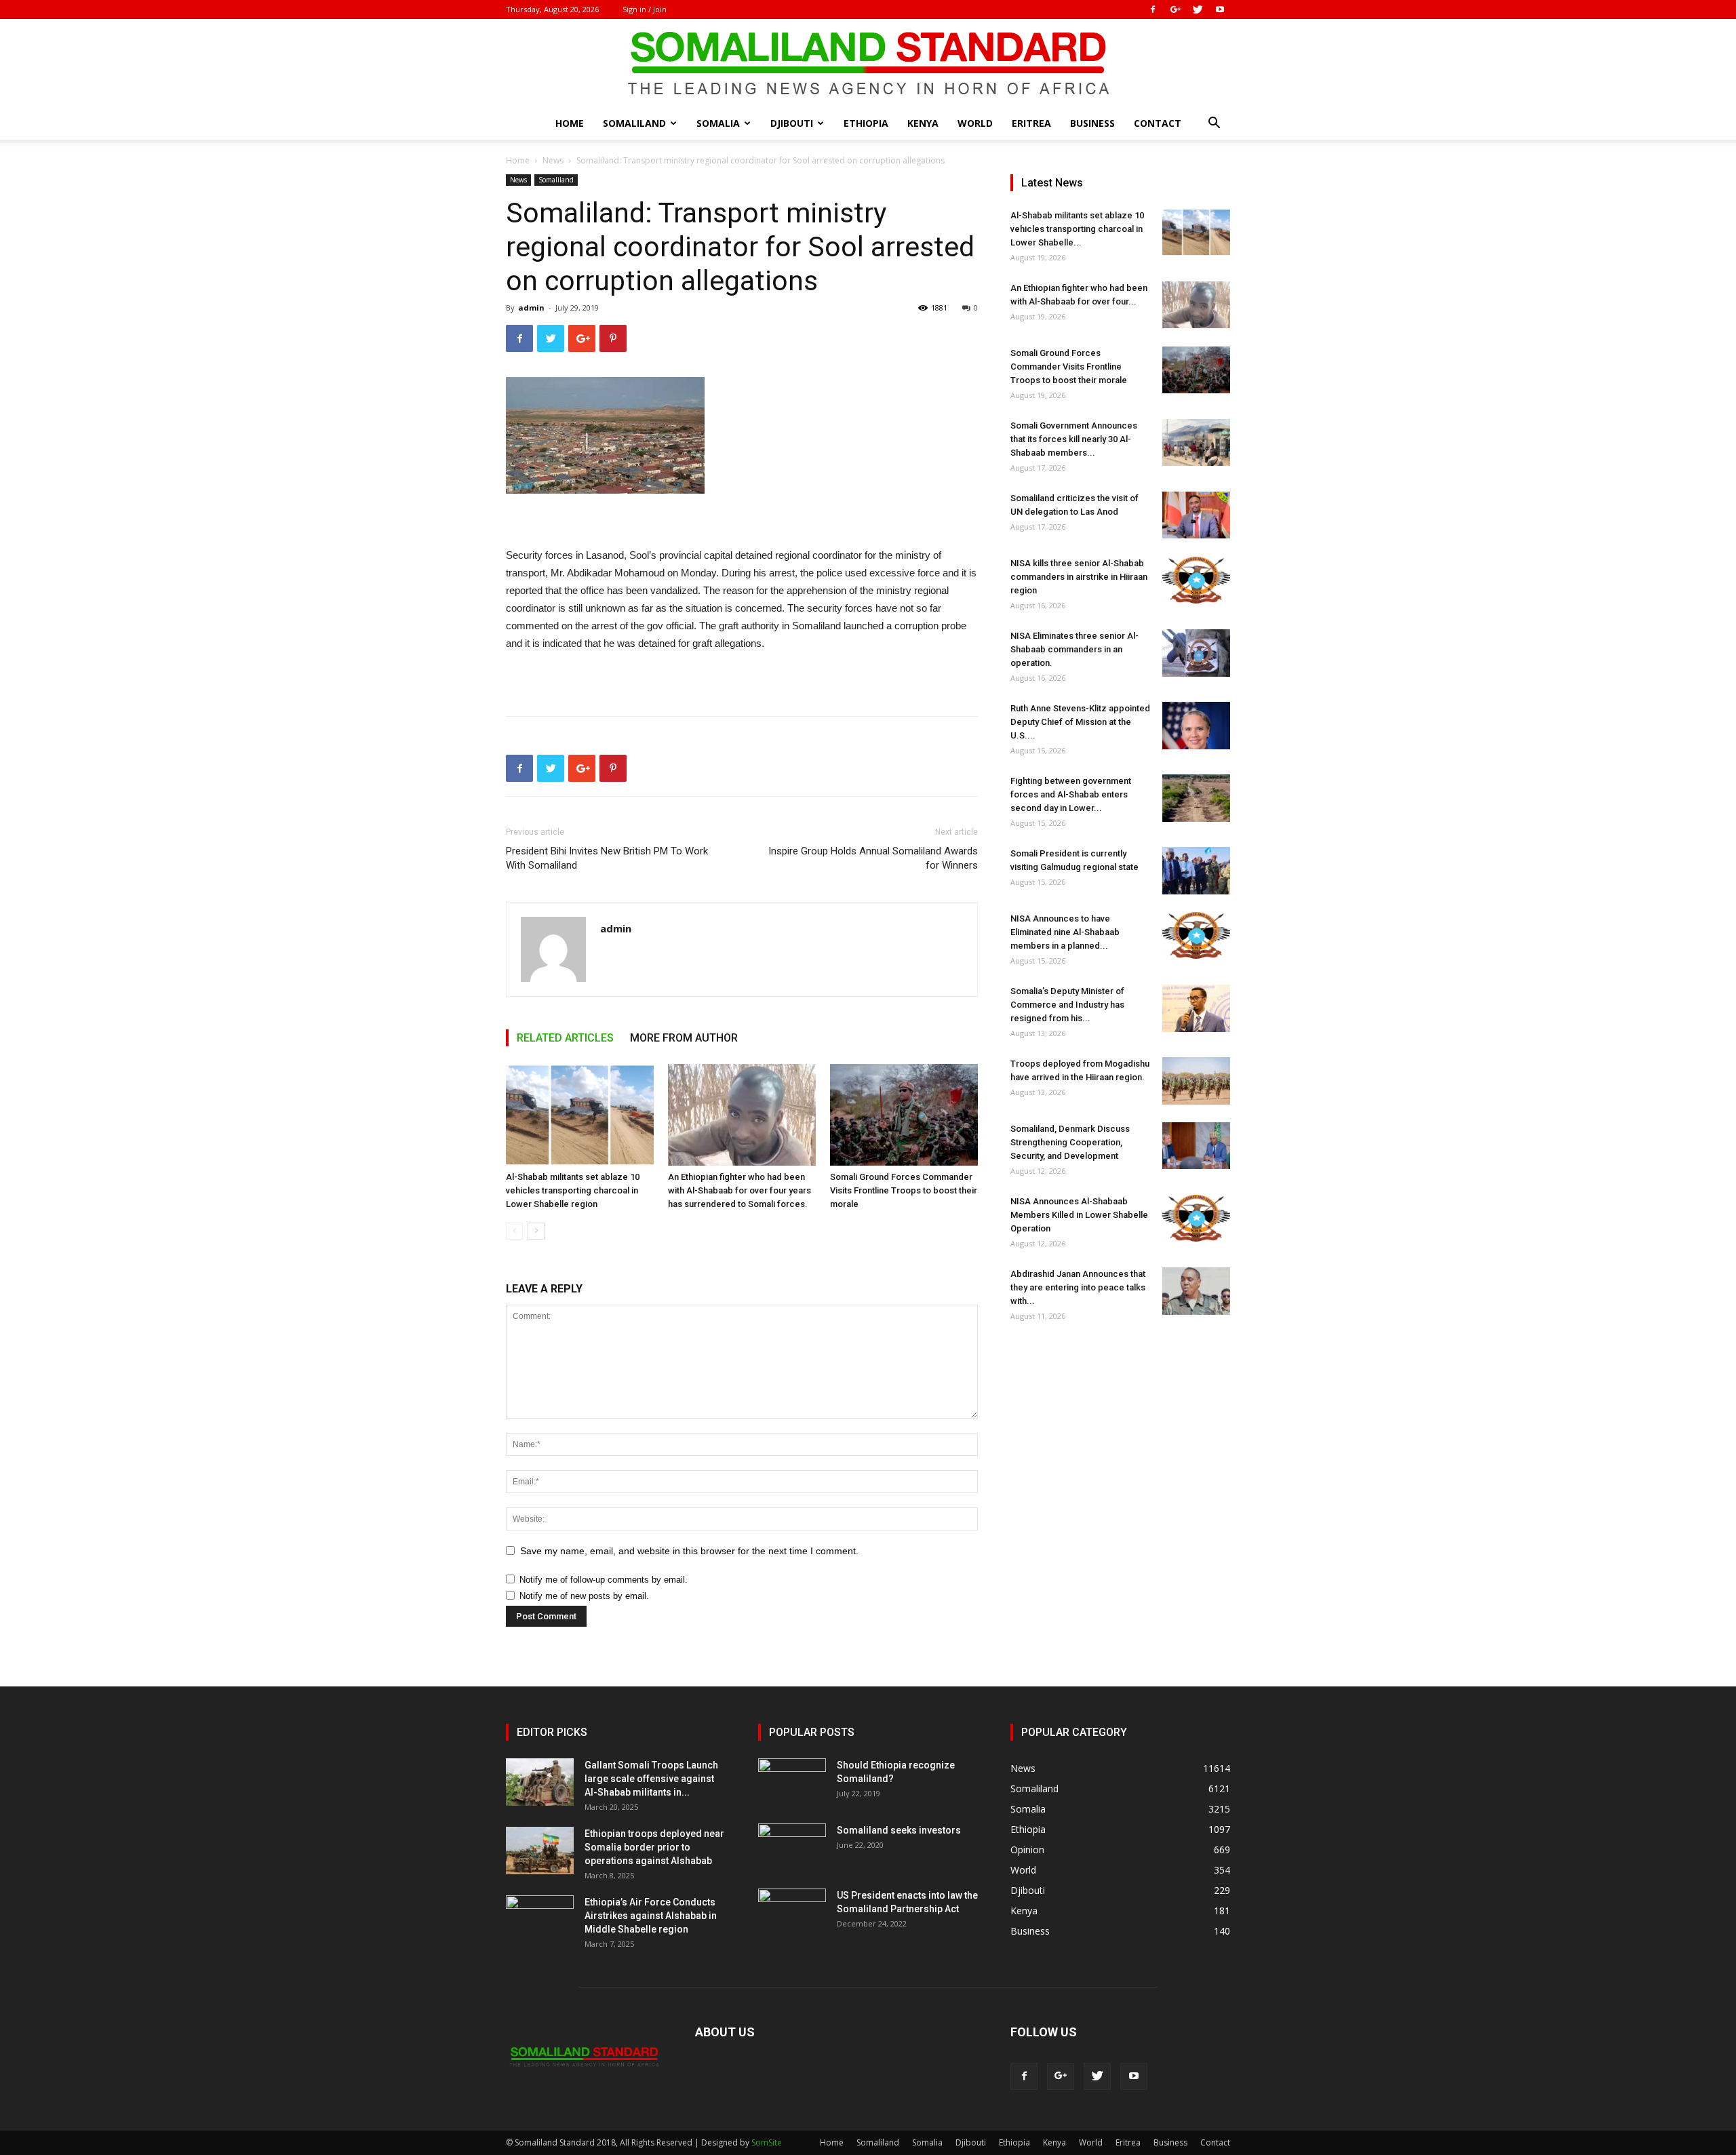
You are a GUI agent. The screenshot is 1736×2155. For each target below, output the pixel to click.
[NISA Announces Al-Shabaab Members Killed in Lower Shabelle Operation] (1196, 1218)
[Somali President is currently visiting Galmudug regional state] (1196, 871)
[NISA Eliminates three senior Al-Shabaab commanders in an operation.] (1196, 653)
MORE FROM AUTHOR (684, 1038)
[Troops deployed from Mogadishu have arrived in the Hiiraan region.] (1196, 1081)
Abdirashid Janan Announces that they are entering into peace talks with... (1078, 1287)
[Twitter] (1198, 9)
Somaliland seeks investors (899, 1830)
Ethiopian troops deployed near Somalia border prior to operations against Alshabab (654, 1847)
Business (1092, 123)
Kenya (923, 123)
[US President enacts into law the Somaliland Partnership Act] (792, 1912)
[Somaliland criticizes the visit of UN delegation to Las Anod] (1196, 515)
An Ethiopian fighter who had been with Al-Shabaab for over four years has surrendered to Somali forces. (739, 1190)
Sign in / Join (645, 9)
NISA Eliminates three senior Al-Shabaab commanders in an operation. (1074, 649)
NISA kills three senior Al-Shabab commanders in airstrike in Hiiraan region (1079, 577)
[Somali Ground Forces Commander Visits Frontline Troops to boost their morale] (904, 1115)
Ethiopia (866, 123)
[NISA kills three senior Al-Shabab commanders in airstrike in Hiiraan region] (1196, 580)
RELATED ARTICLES (565, 1038)
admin (531, 308)
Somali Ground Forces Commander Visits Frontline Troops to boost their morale (904, 1190)
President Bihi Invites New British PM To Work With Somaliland (607, 858)
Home (570, 123)
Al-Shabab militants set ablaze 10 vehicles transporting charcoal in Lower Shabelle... (1077, 229)
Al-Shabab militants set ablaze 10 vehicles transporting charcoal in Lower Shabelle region (573, 1190)
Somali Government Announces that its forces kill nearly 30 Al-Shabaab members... (1074, 439)
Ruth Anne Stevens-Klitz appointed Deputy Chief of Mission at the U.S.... (1080, 722)
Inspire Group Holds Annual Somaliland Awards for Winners (873, 858)
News (553, 160)
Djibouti (792, 123)
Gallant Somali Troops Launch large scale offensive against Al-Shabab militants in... (651, 1779)
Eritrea (1031, 123)
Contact (1158, 123)
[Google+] (1175, 9)
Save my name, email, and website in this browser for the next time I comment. (689, 1551)
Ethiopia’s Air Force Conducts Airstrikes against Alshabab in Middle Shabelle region (651, 1916)
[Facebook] (1153, 9)
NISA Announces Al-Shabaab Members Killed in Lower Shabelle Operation (1079, 1215)
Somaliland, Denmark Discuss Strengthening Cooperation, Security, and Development (1070, 1142)
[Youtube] (1220, 9)
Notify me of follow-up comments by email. (604, 1580)
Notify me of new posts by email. (584, 1596)
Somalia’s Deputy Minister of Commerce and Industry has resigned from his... (1067, 1005)
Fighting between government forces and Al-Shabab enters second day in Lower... (1071, 794)
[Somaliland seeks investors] (792, 1847)
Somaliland (634, 123)
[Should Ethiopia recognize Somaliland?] (792, 1782)
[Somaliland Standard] (868, 64)
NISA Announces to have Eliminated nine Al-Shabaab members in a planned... (1065, 932)
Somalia (718, 123)
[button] (1214, 124)
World (975, 123)
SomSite (767, 2142)
